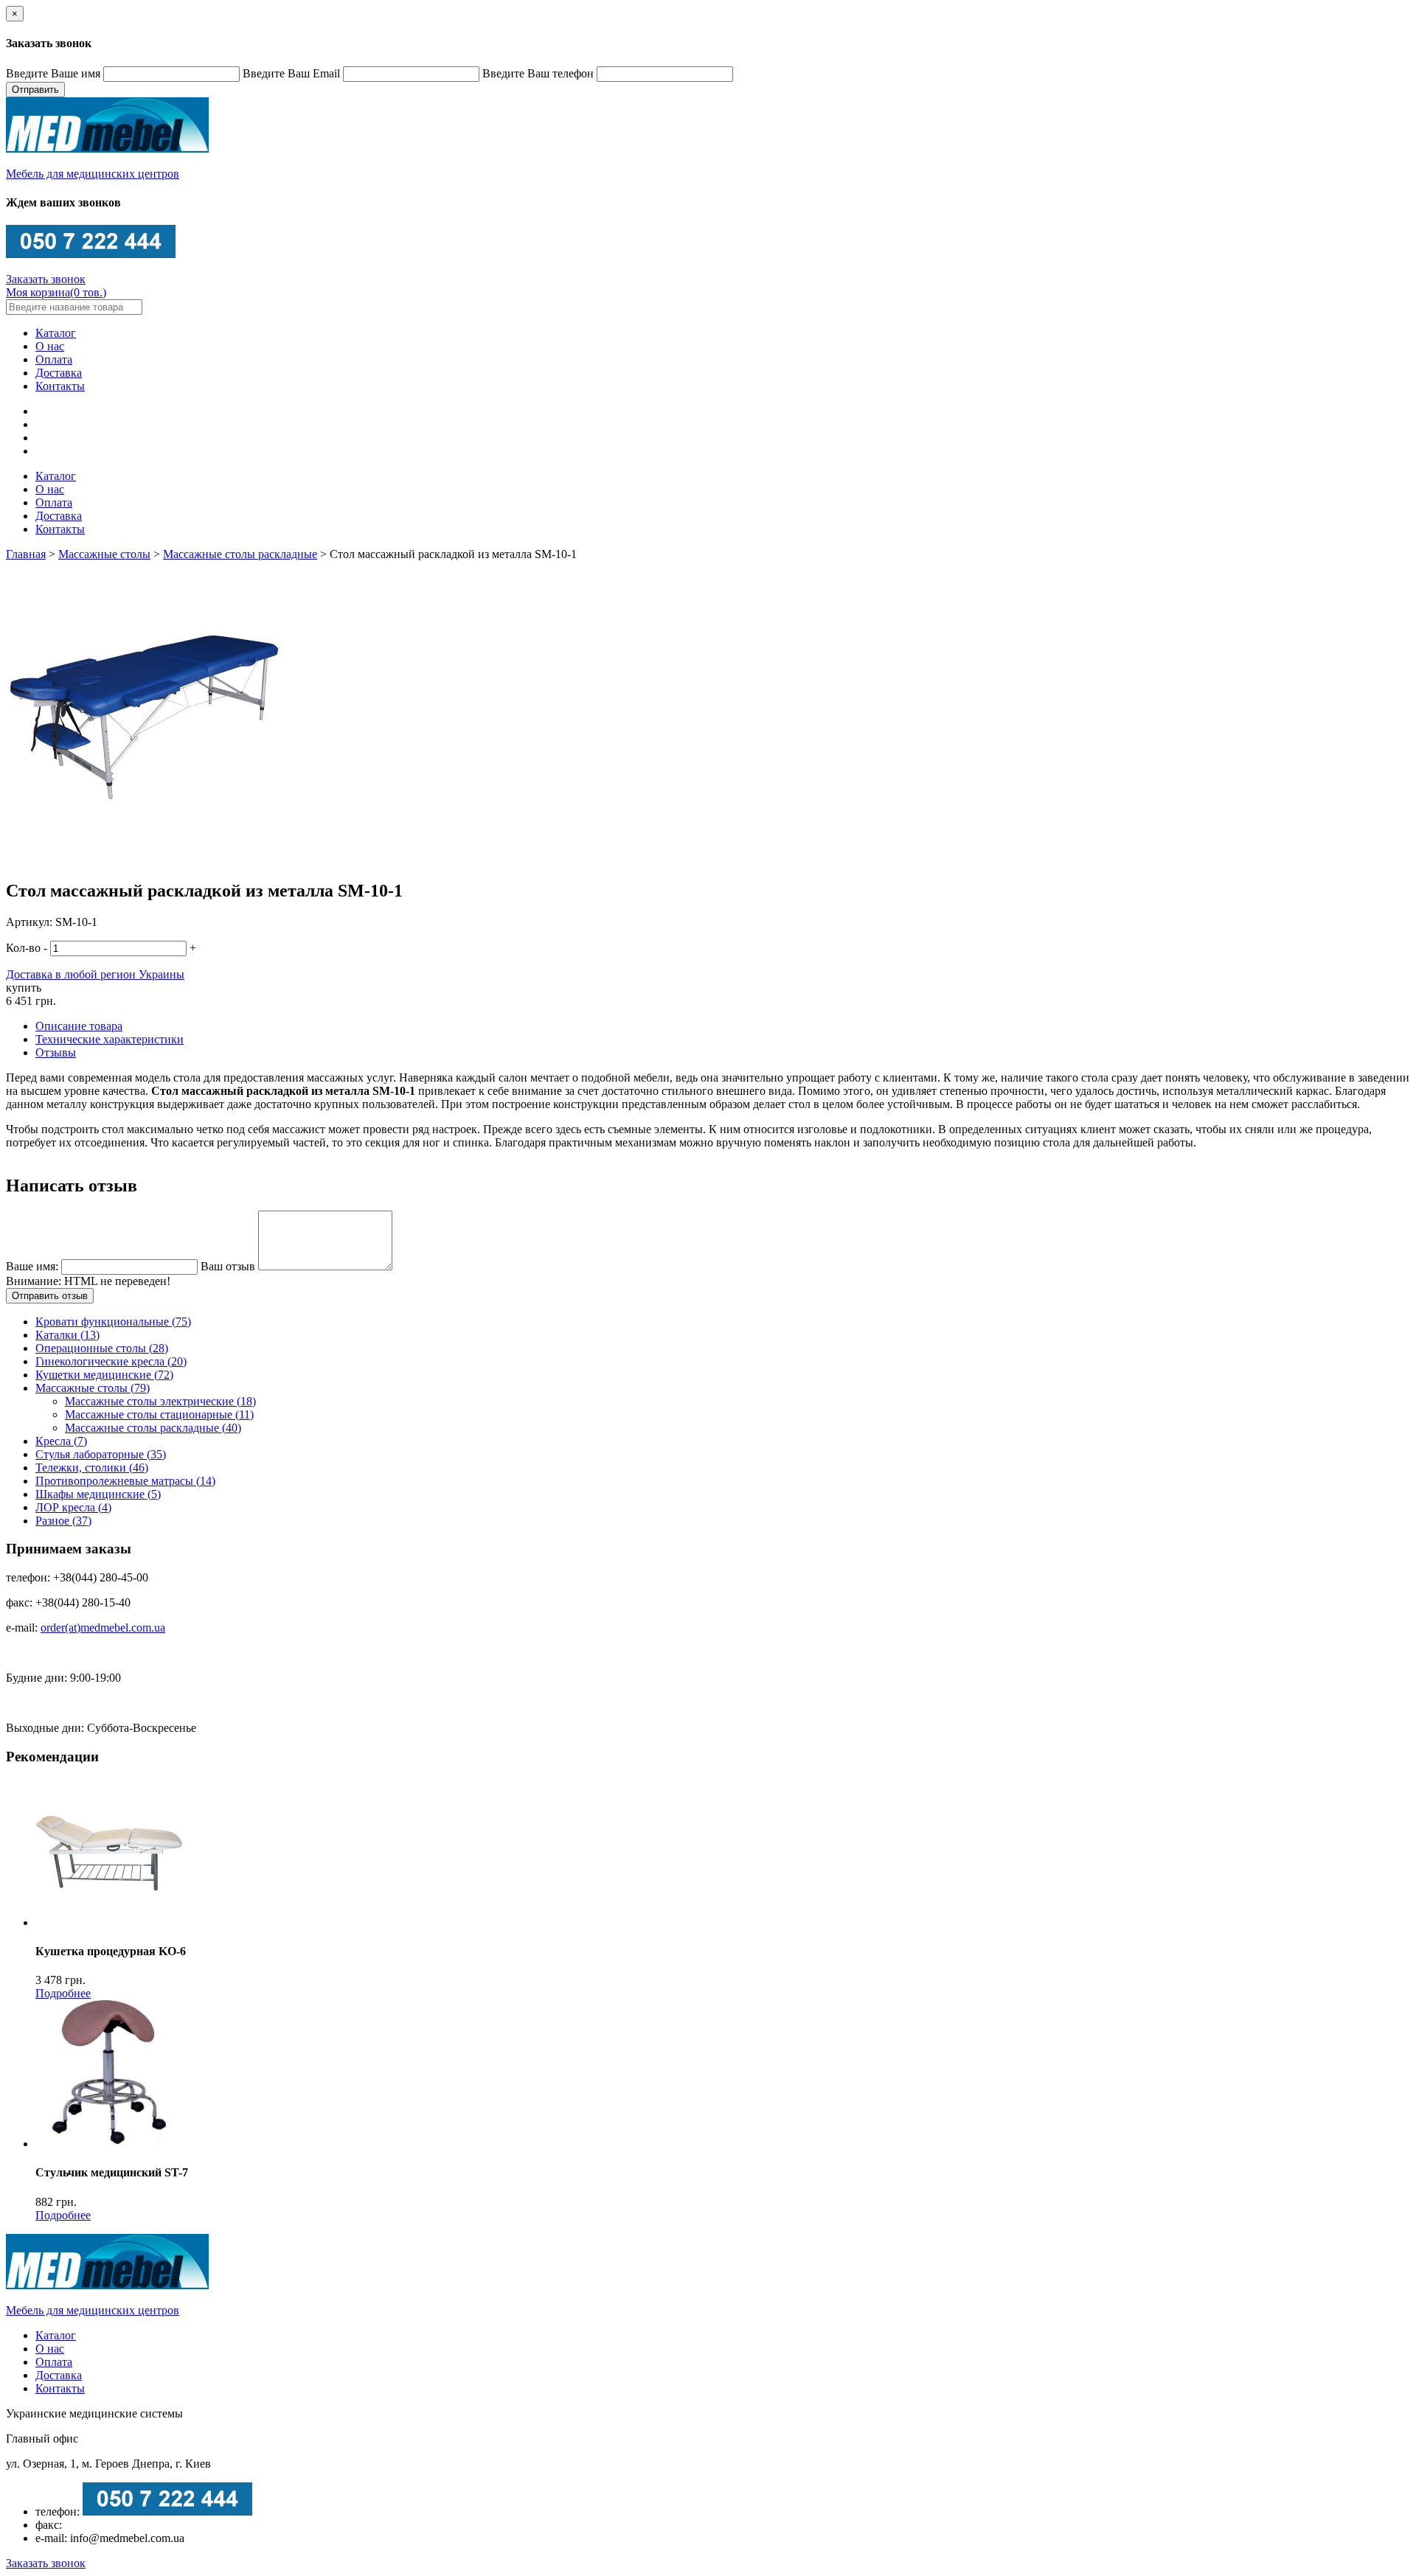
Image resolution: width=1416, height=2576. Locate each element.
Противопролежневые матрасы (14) (125, 1481)
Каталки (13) (67, 1335)
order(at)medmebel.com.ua (103, 1628)
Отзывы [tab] (56, 1052)
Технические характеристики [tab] (110, 1039)
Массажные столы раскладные (240, 554)
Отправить (35, 90)
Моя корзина (56, 292)
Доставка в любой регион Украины (95, 974)
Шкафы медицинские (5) (98, 1494)
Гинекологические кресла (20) (111, 1361)
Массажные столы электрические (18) (160, 1401)
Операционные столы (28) (102, 1348)
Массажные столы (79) (93, 1388)
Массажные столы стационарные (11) (159, 1414)
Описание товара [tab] (79, 1026)
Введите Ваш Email (291, 73)
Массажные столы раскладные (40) (153, 1428)
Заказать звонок (46, 279)
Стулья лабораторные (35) (101, 1454)
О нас (50, 346)
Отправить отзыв (50, 1296)
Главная (26, 554)
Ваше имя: (34, 1266)
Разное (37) (63, 1521)
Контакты (60, 386)
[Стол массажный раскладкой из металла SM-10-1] (144, 859)
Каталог (56, 333)
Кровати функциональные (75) (113, 1322)
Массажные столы (104, 554)
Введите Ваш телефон (538, 73)
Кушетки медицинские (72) (104, 1375)
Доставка (59, 373)
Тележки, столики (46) (92, 1468)
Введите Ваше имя (53, 73)
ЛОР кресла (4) (73, 1507)
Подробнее (63, 1993)
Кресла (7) (61, 1441)
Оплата (54, 359)
